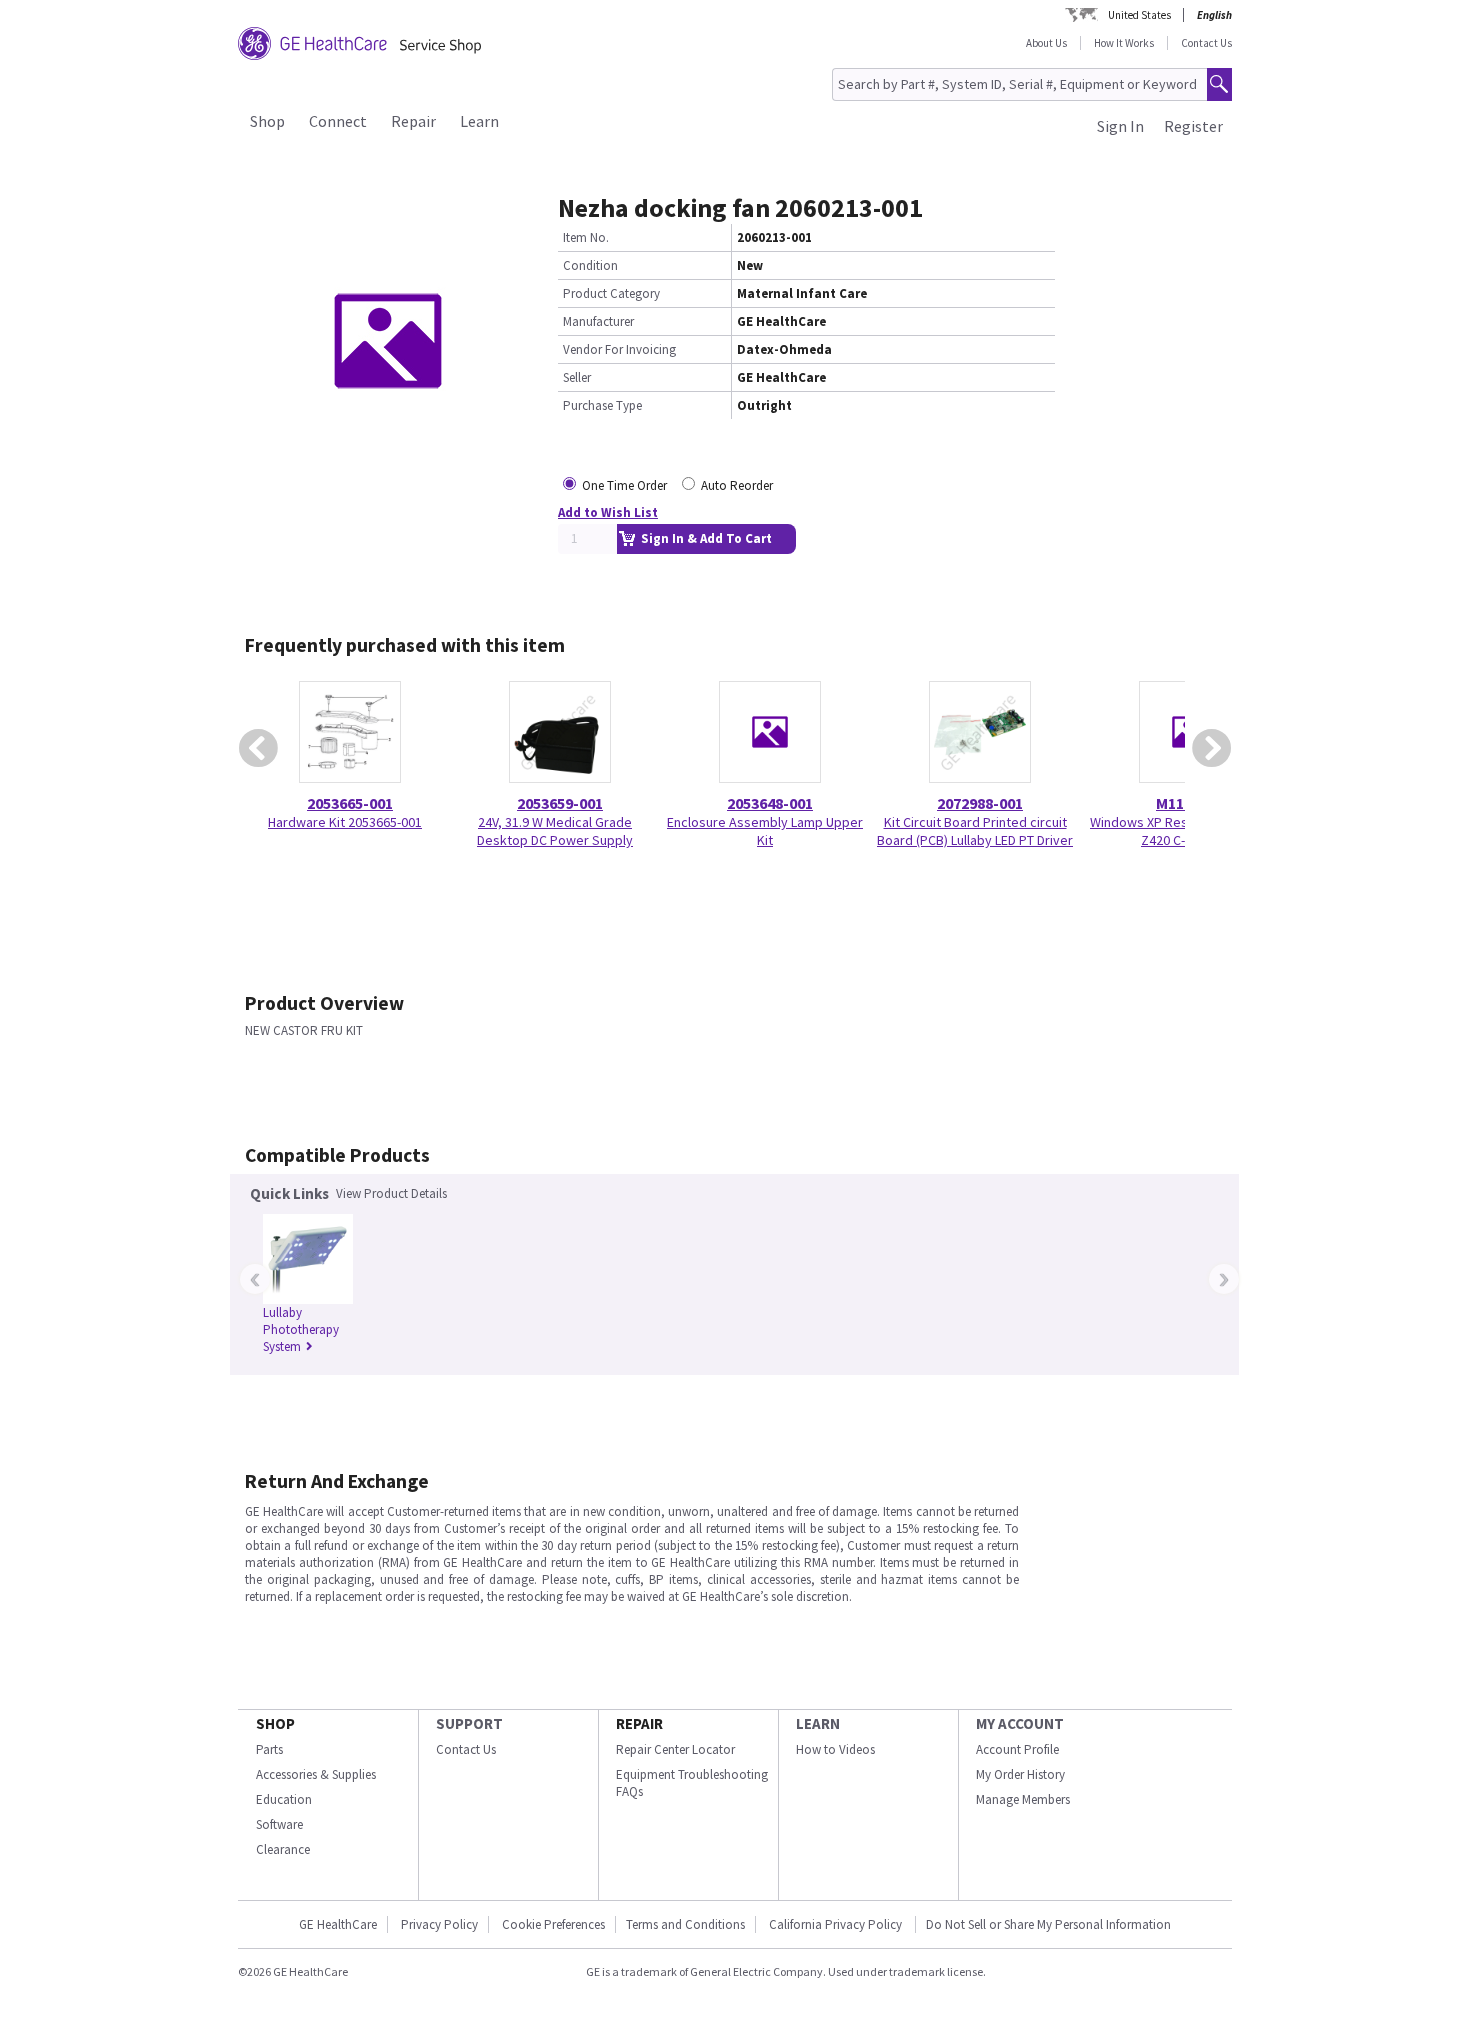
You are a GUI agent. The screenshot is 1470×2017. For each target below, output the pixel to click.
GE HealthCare (338, 1924)
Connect (338, 121)
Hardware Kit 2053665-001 (345, 822)
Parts (269, 1749)
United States (1139, 15)
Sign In (1120, 126)
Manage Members (1023, 1799)
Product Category (611, 293)
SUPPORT (469, 1723)
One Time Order (624, 485)
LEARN (818, 1723)
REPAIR (639, 1723)
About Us (1046, 43)
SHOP (275, 1723)
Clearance (283, 1849)
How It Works (1124, 43)
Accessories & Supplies (316, 1774)
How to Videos (835, 1749)
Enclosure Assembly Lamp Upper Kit (765, 831)
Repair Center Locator (675, 1749)
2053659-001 (560, 803)
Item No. (586, 237)
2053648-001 (770, 803)
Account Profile (1017, 1749)
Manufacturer (598, 321)
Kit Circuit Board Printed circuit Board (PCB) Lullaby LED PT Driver (975, 831)
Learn (479, 121)
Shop (267, 121)
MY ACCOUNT (1020, 1723)
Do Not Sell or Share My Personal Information (1048, 1924)
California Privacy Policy (837, 1924)
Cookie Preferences (553, 1924)
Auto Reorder (737, 485)
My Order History (1020, 1774)
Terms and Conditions (685, 1924)
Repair (413, 121)
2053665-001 (350, 803)
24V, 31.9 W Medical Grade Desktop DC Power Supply (555, 831)
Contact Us (1206, 43)
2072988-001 (980, 803)
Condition (590, 265)
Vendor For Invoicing (619, 349)
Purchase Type (602, 405)
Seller (577, 377)
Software (279, 1824)
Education (284, 1799)
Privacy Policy (439, 1924)
